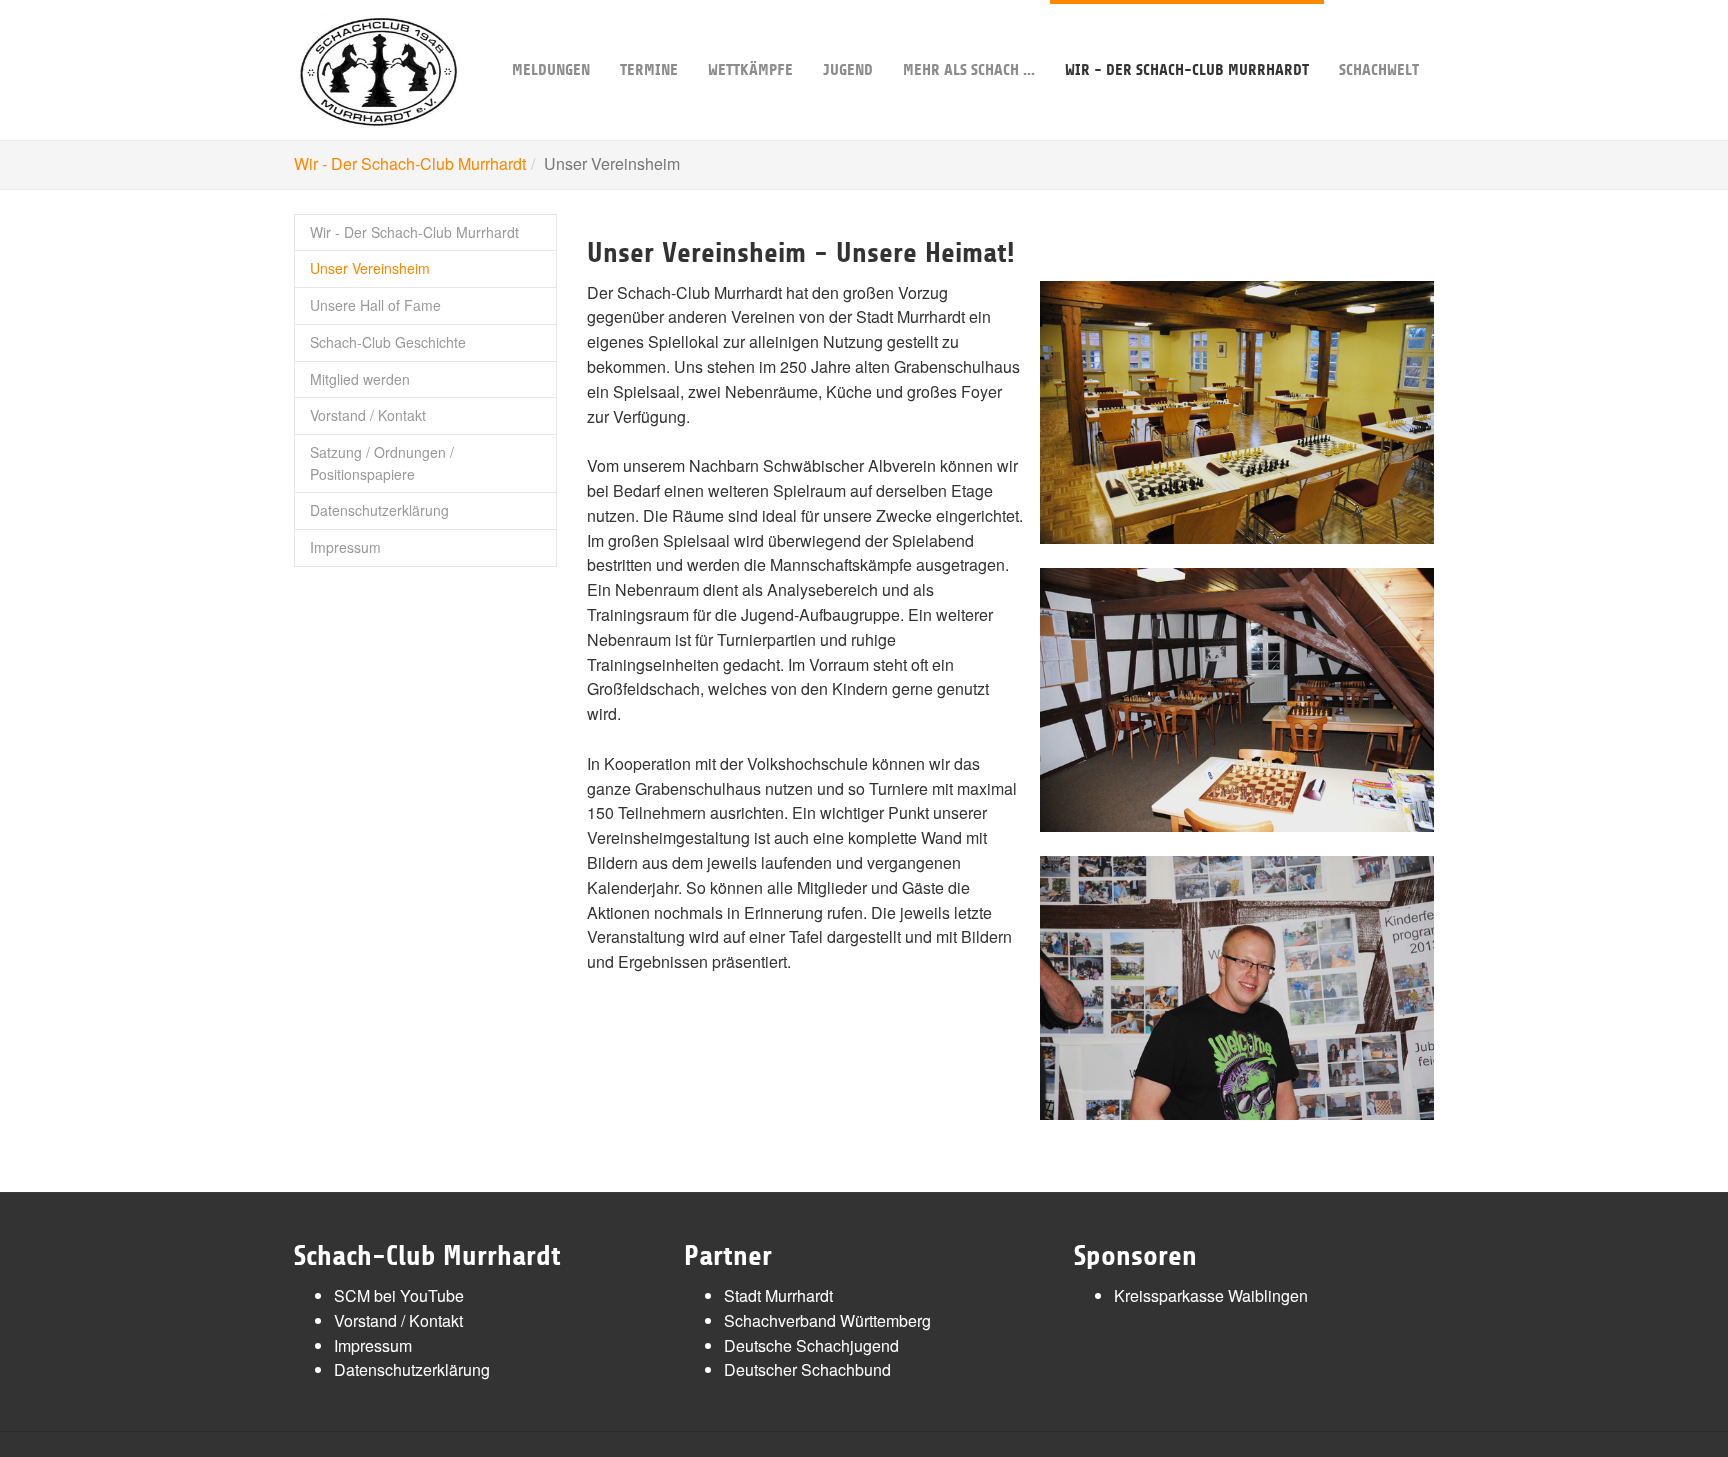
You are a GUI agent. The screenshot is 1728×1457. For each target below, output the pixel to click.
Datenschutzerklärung (379, 510)
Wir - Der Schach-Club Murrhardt (1187, 70)
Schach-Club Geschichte (388, 342)
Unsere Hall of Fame (375, 305)
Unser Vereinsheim (370, 268)
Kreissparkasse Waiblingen (1211, 1295)
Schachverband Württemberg (827, 1320)
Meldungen (551, 70)
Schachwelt (1379, 70)
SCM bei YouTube (399, 1295)
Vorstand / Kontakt (368, 415)
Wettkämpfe (750, 70)
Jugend (848, 70)
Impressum (345, 547)
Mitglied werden (360, 379)
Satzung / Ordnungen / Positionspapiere (382, 463)
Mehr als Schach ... (969, 70)
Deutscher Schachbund (807, 1369)
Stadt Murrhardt (778, 1295)
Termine (649, 70)
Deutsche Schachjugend (811, 1345)
